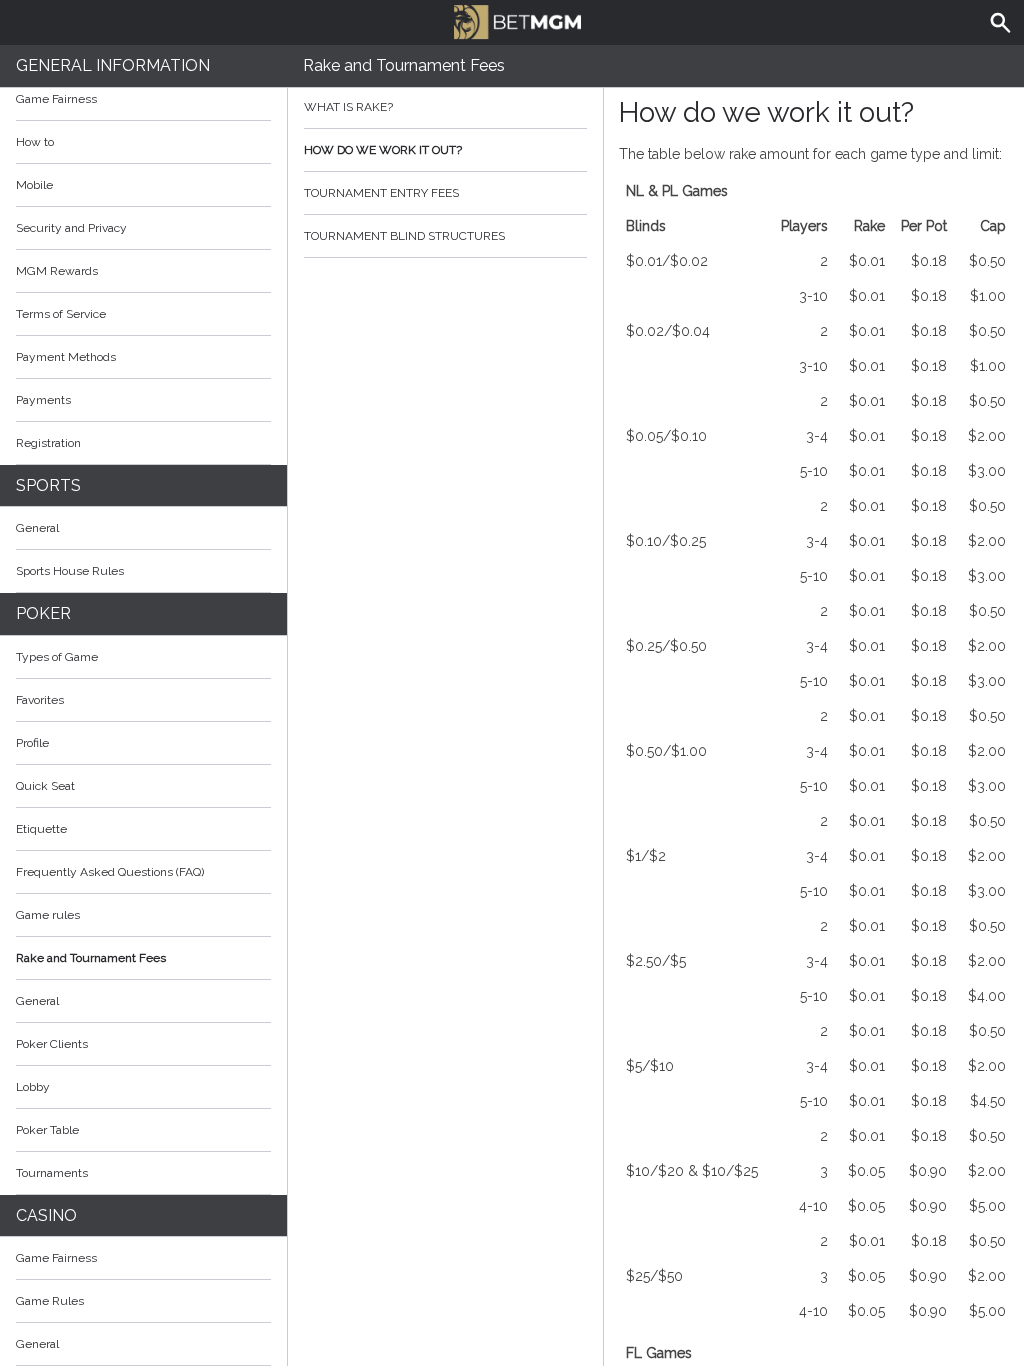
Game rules (48, 915)
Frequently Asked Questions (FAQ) (110, 872)
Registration (48, 443)
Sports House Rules (70, 571)
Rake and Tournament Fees (91, 958)
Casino (46, 1215)
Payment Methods (66, 357)
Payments (43, 400)
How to (35, 142)
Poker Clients (52, 1044)
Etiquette (41, 829)
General (37, 528)
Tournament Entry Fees (381, 193)
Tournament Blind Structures (404, 236)
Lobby (33, 1087)
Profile (32, 743)
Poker (43, 613)
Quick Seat (45, 786)
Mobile (34, 185)
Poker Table (47, 1130)
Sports (48, 485)
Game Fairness (56, 99)
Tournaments (52, 1173)
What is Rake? (348, 107)
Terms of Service (61, 314)
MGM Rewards (57, 271)
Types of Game (57, 657)
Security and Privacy (71, 228)
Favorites (40, 700)
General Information (113, 65)
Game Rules (50, 1301)
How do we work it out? (383, 150)
